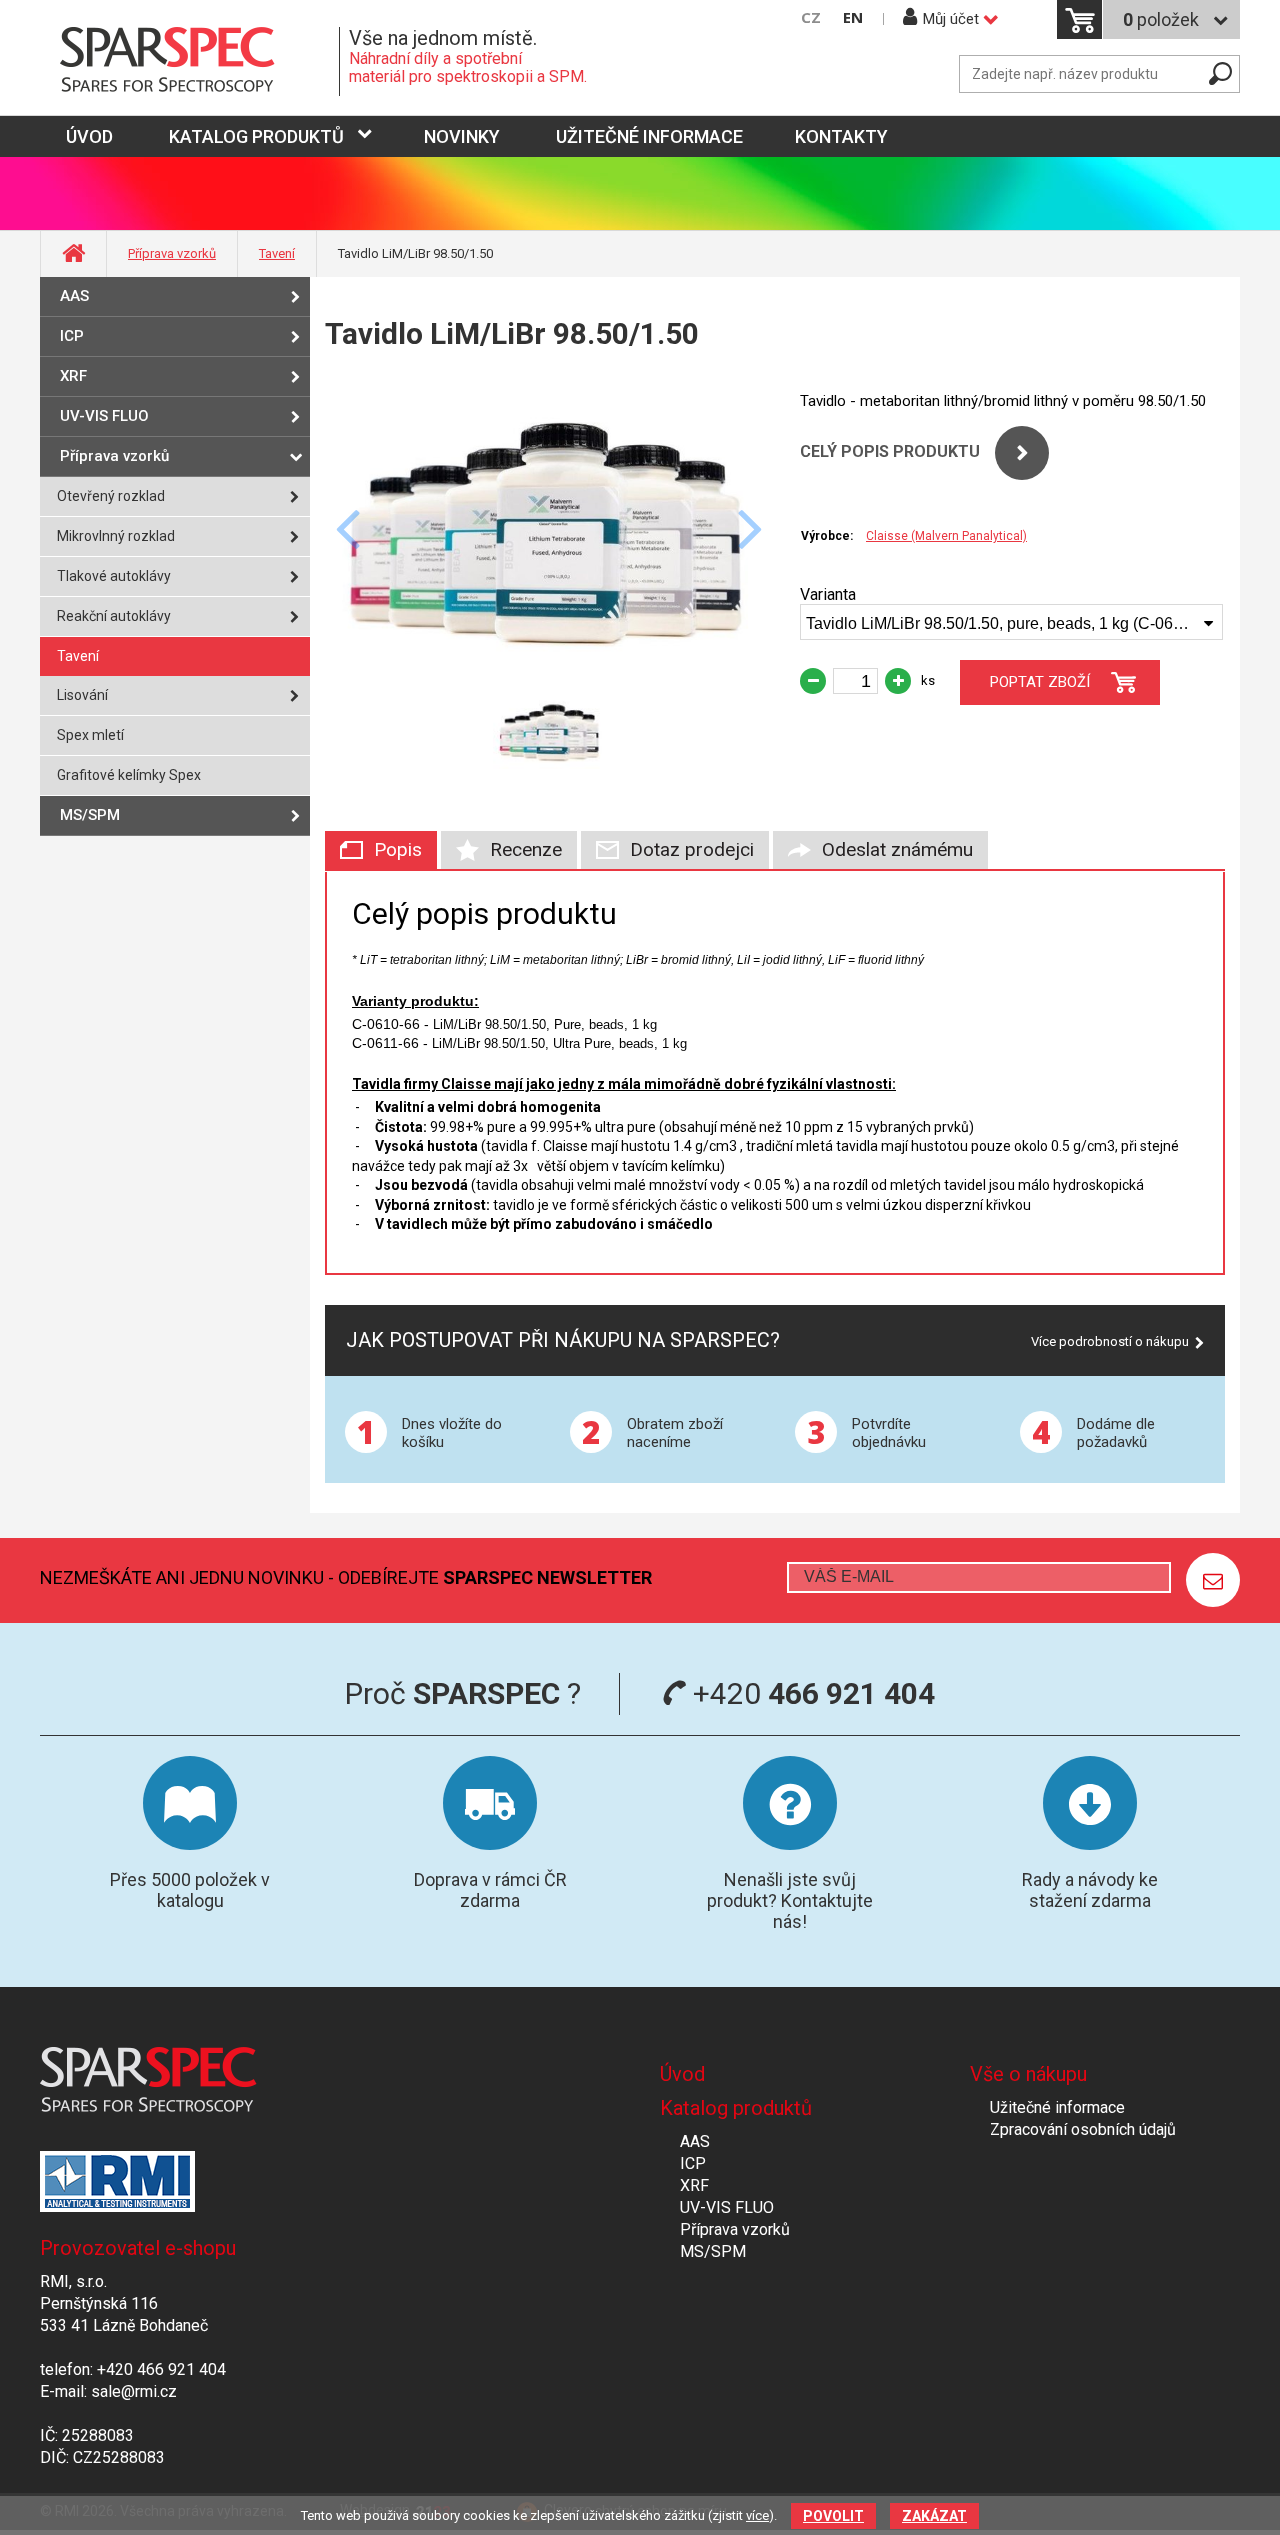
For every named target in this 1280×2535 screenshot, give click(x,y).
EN (853, 17)
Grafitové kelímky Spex (129, 775)
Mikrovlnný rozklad (116, 536)
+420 (810, 1693)
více (757, 2515)
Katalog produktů (256, 136)
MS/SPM (90, 815)
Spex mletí (90, 735)
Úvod (682, 2074)
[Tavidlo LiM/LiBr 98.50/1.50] (550, 671)
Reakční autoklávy (114, 616)
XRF (73, 376)
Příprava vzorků (172, 253)
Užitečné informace (649, 136)
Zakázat (934, 2516)
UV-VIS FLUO (104, 416)
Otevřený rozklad (111, 496)
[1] (1213, 1580)
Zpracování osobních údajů (1083, 2129)
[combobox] (1011, 622)
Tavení (277, 253)
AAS (74, 296)
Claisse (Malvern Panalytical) (946, 536)
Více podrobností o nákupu (1110, 1341)
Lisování (82, 695)
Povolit (833, 2516)
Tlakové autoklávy (114, 576)
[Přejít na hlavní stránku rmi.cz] (190, 61)
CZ (811, 17)
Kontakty (841, 136)
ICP (72, 336)
